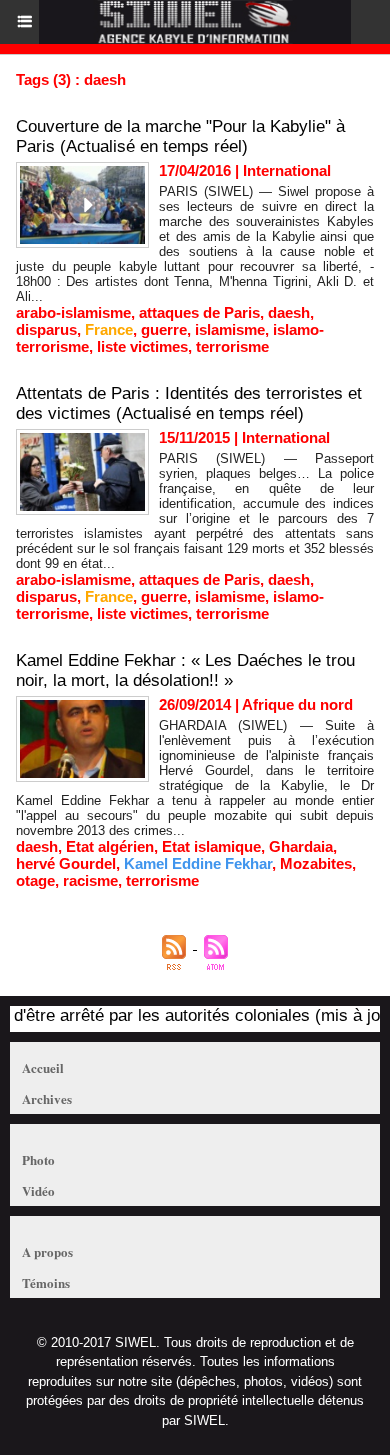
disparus (46, 329)
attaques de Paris (199, 312)
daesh (289, 312)
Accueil (43, 1067)
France (109, 329)
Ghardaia (301, 846)
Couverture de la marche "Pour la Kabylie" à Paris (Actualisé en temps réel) (180, 136)
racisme (90, 880)
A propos (47, 1251)
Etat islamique (211, 846)
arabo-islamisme (73, 312)
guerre (164, 329)
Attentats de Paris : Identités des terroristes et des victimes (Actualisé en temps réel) (189, 403)
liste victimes (142, 346)
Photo (38, 1159)
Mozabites (316, 863)
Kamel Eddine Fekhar (198, 863)
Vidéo (38, 1190)
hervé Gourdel (66, 863)
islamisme (230, 329)
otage (35, 880)
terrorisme (232, 346)
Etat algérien (110, 846)
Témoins (46, 1282)
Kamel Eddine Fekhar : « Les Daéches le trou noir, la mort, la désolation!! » (185, 670)
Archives (47, 1098)
